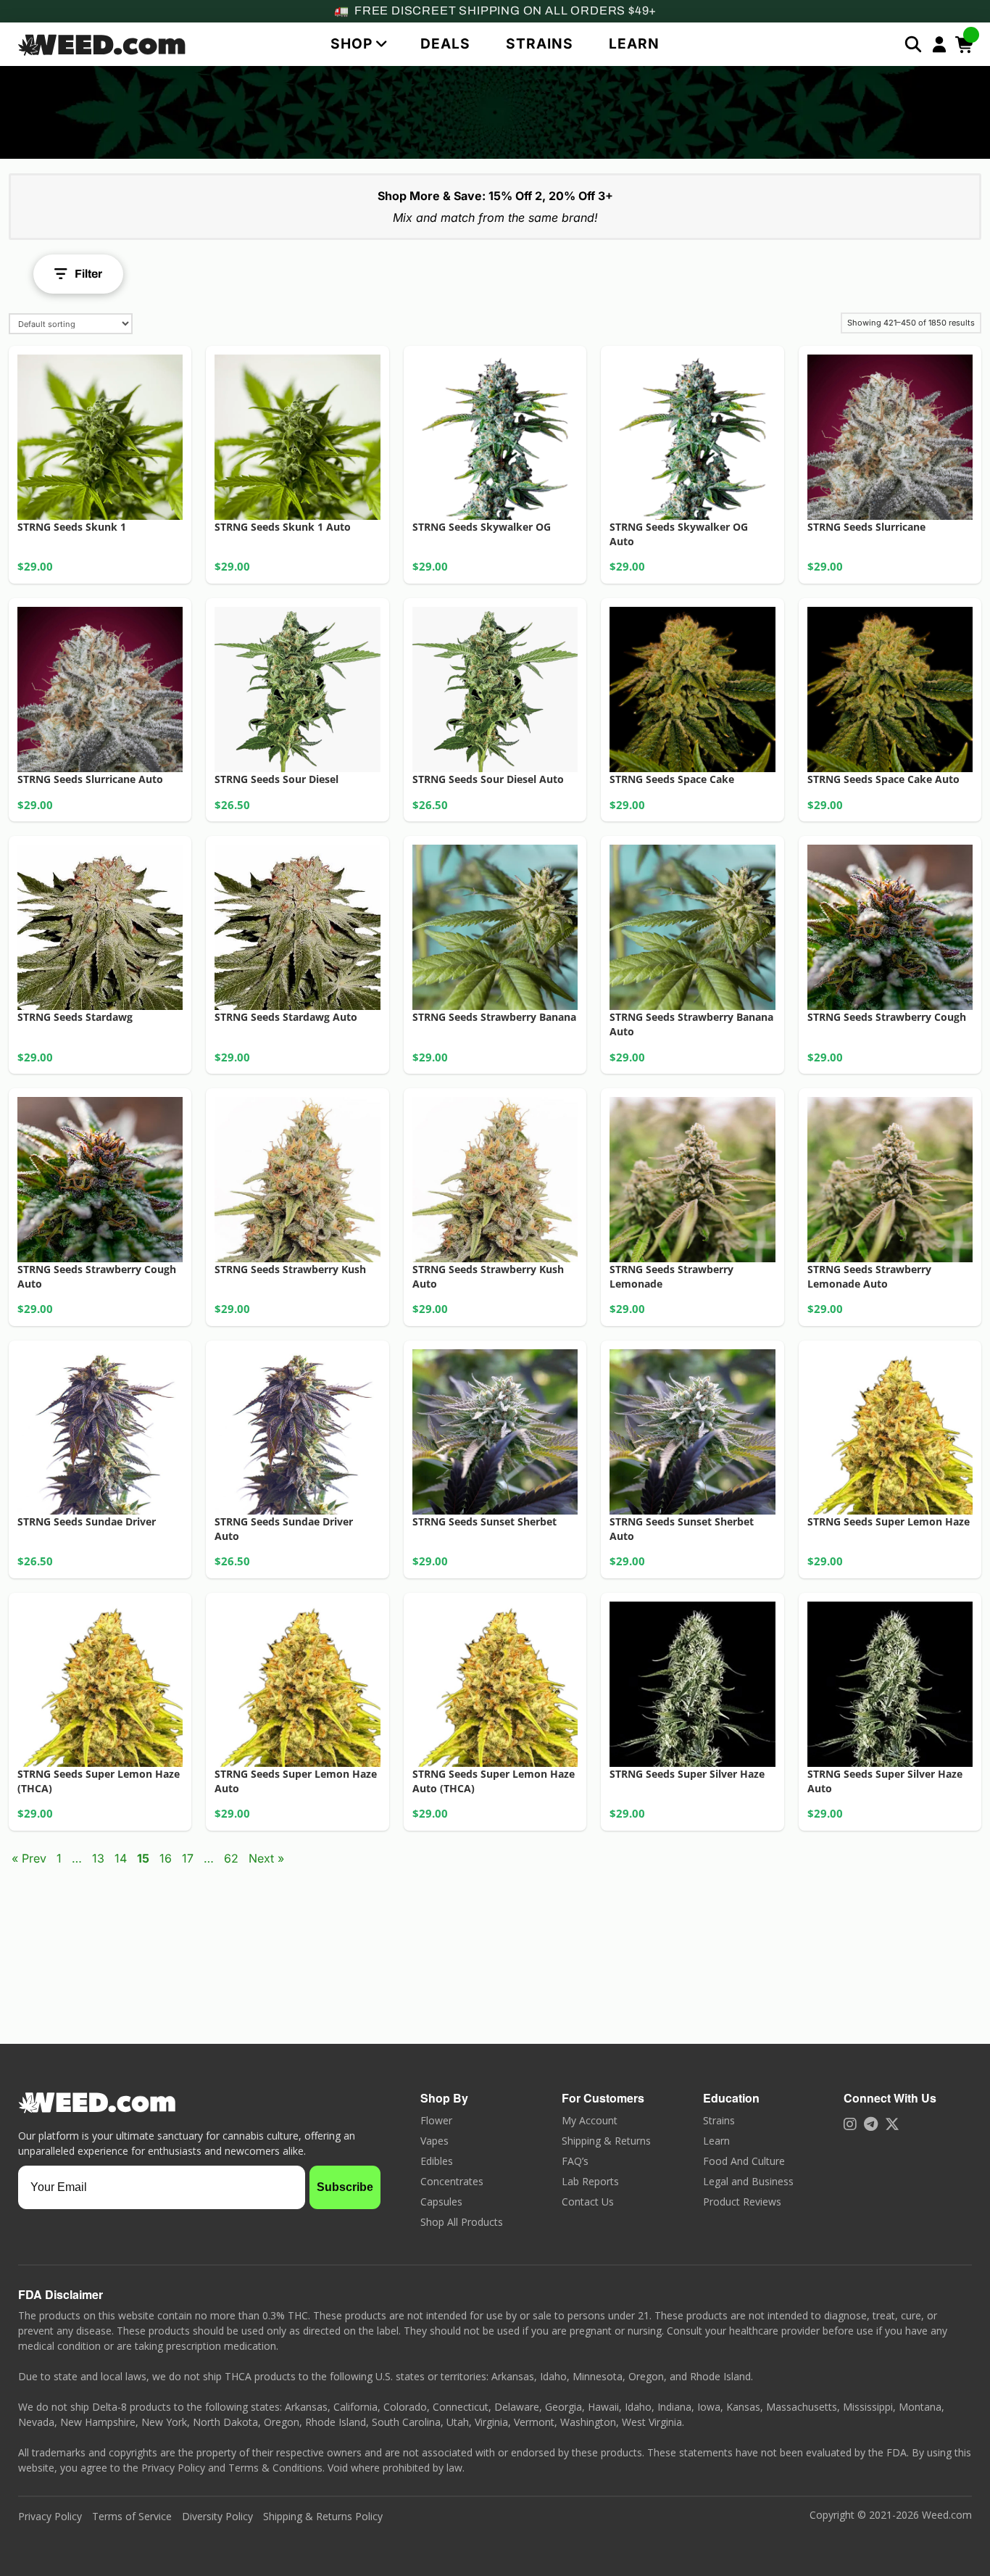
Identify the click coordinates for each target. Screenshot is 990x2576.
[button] (358, 44)
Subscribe (345, 2187)
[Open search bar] (913, 44)
